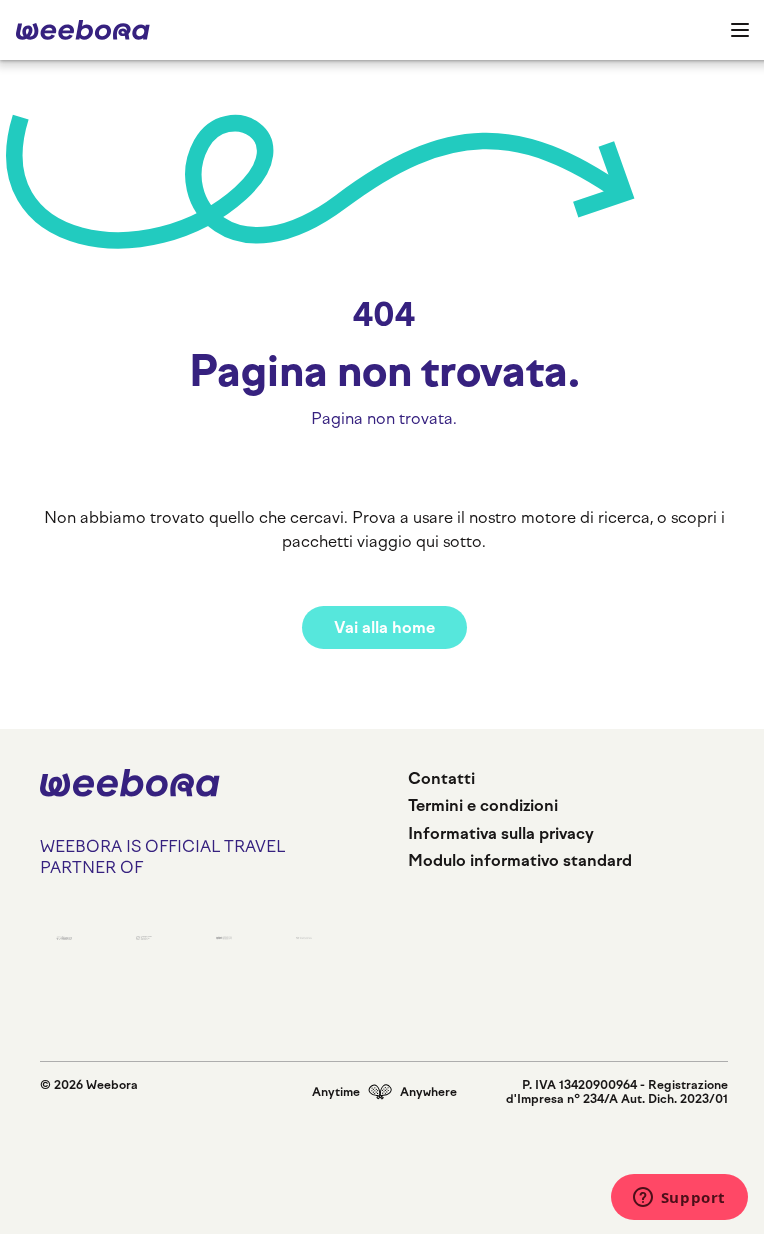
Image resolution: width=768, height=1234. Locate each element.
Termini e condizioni (483, 805)
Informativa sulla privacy (501, 833)
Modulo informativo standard (520, 860)
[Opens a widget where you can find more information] (679, 1199)
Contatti (441, 778)
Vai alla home (384, 627)
